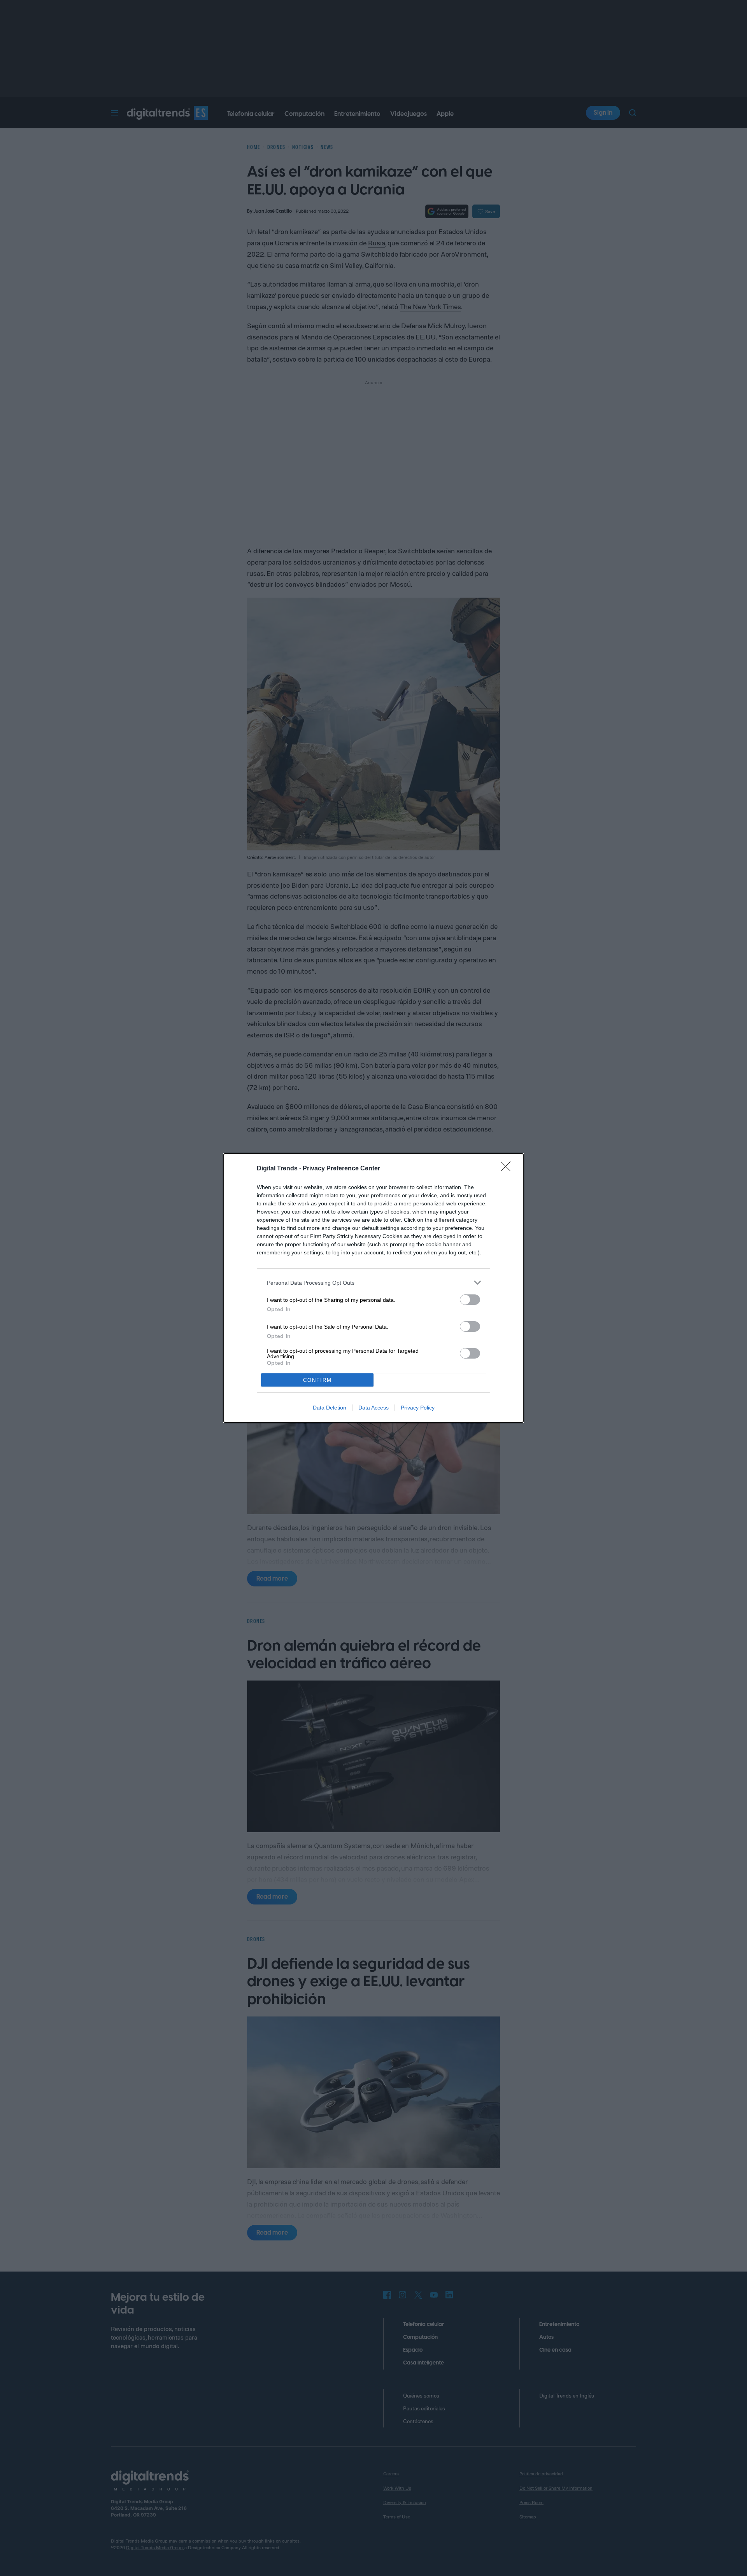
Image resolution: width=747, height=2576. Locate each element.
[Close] (508, 1169)
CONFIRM (317, 1380)
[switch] (470, 1300)
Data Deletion (330, 1408)
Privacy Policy (418, 1408)
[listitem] (373, 1283)
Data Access (373, 1408)
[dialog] (373, 1288)
